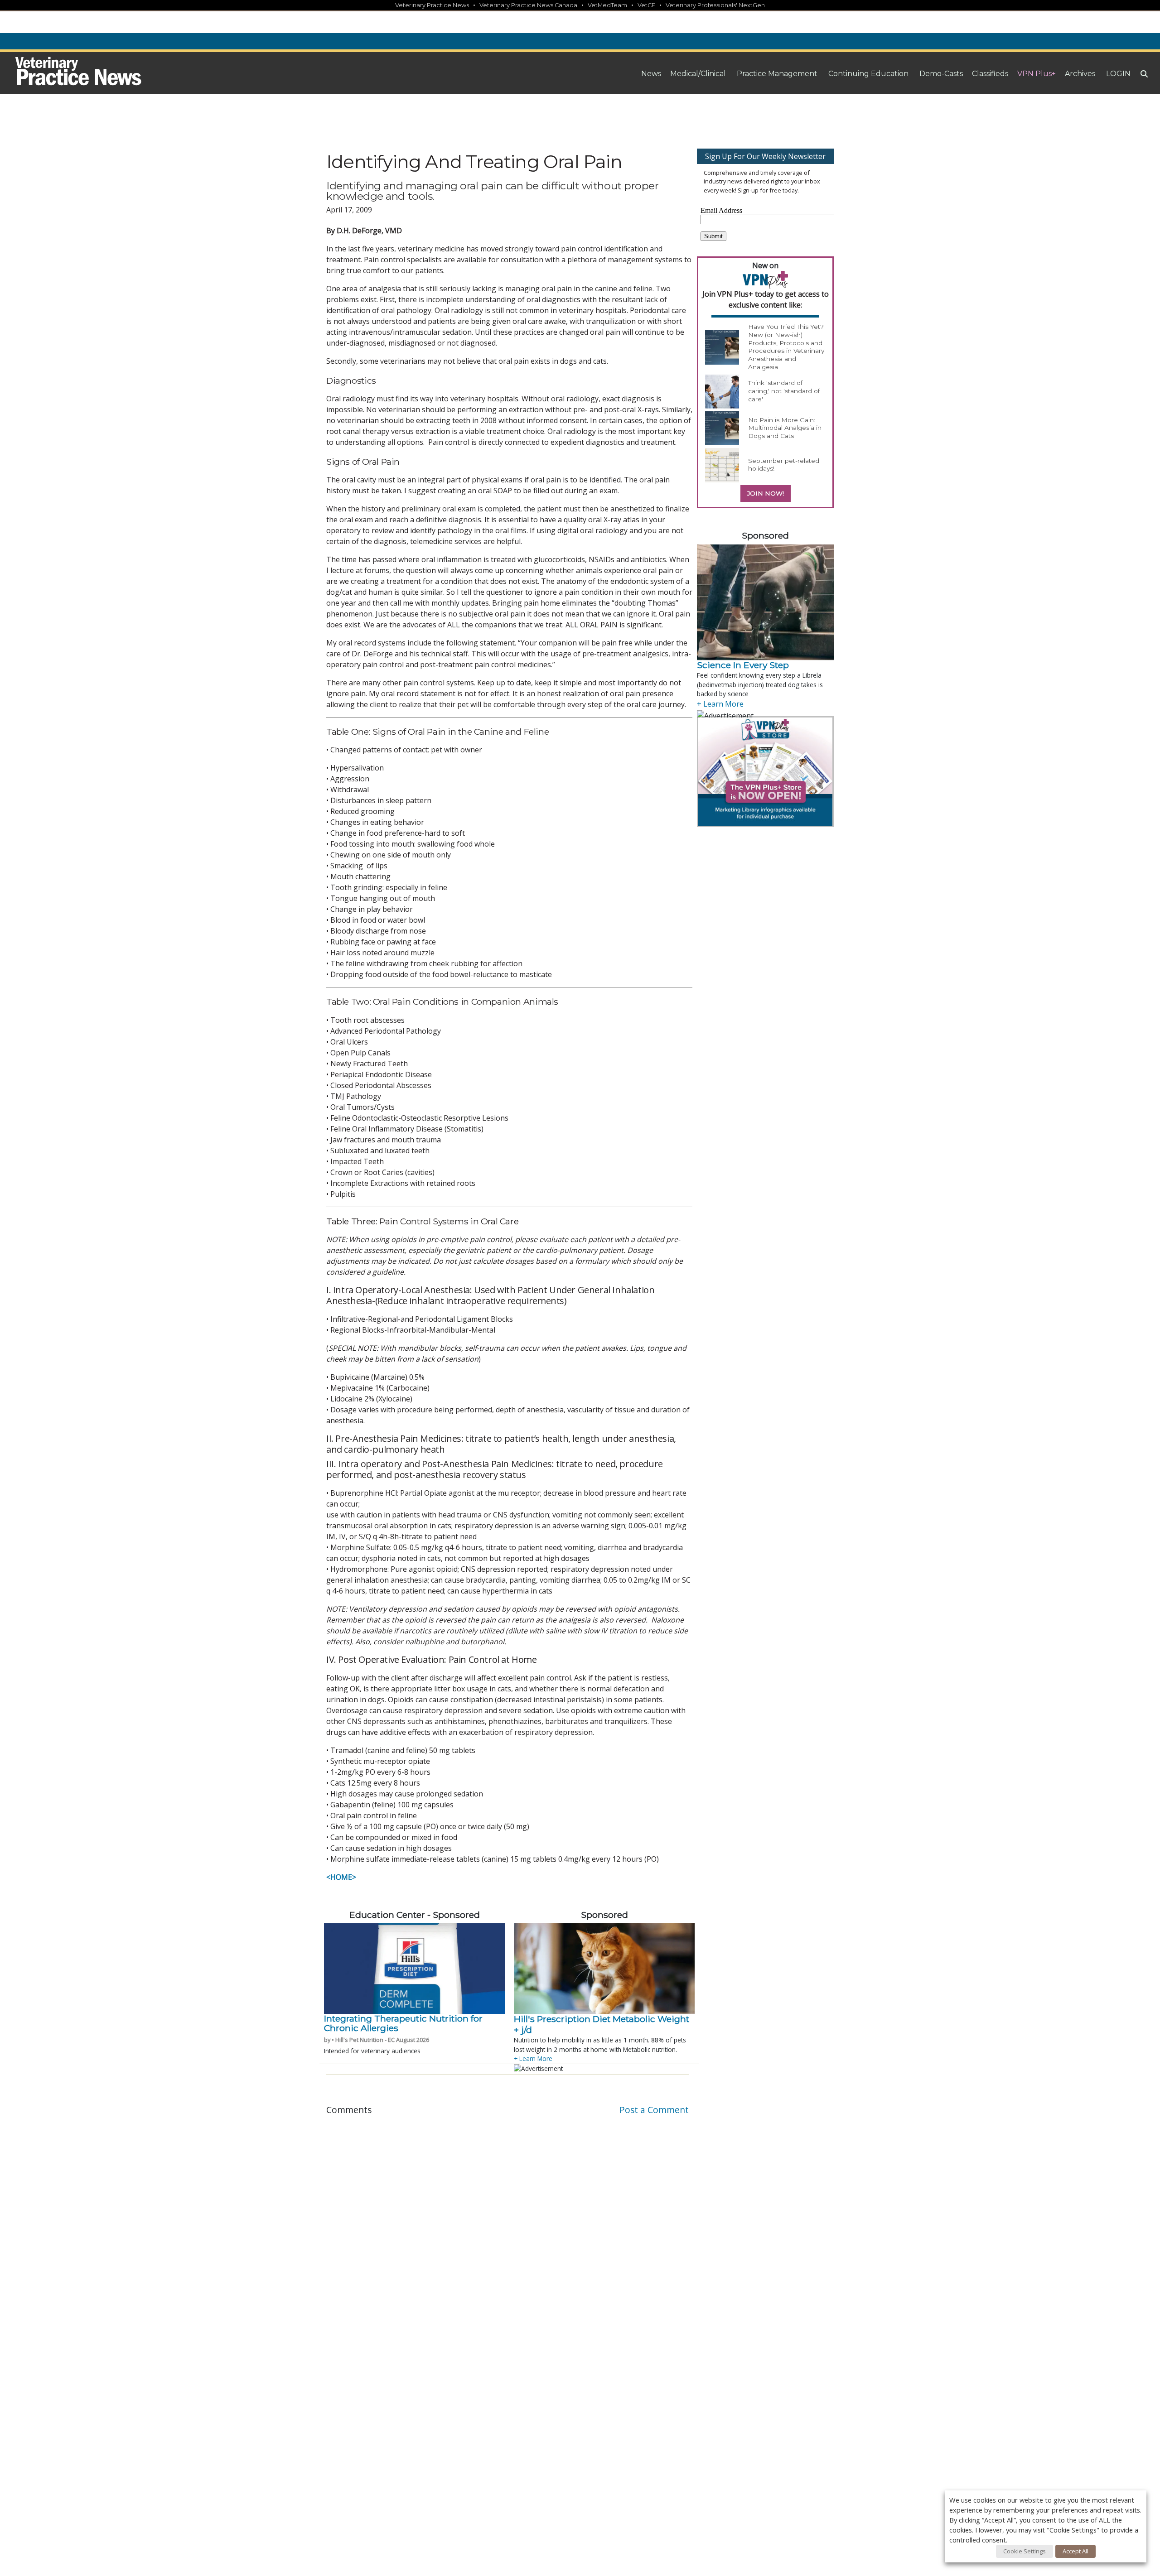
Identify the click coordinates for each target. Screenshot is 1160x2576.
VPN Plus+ (1037, 74)
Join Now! (766, 493)
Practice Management (777, 74)
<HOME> (341, 1877)
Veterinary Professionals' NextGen (715, 5)
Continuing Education (868, 74)
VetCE (646, 5)
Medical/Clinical (698, 74)
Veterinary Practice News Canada (528, 5)
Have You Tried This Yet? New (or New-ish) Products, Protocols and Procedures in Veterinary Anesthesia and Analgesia (786, 347)
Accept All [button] (1075, 2551)
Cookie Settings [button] (1025, 2551)
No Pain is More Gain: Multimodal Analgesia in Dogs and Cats (785, 428)
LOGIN (1118, 74)
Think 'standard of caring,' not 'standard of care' (784, 391)
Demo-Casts (941, 74)
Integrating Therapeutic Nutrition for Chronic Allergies (403, 2023)
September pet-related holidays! (784, 465)
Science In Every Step (743, 665)
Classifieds (990, 74)
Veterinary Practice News (432, 5)
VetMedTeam (607, 5)
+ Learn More (533, 2058)
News (651, 74)
